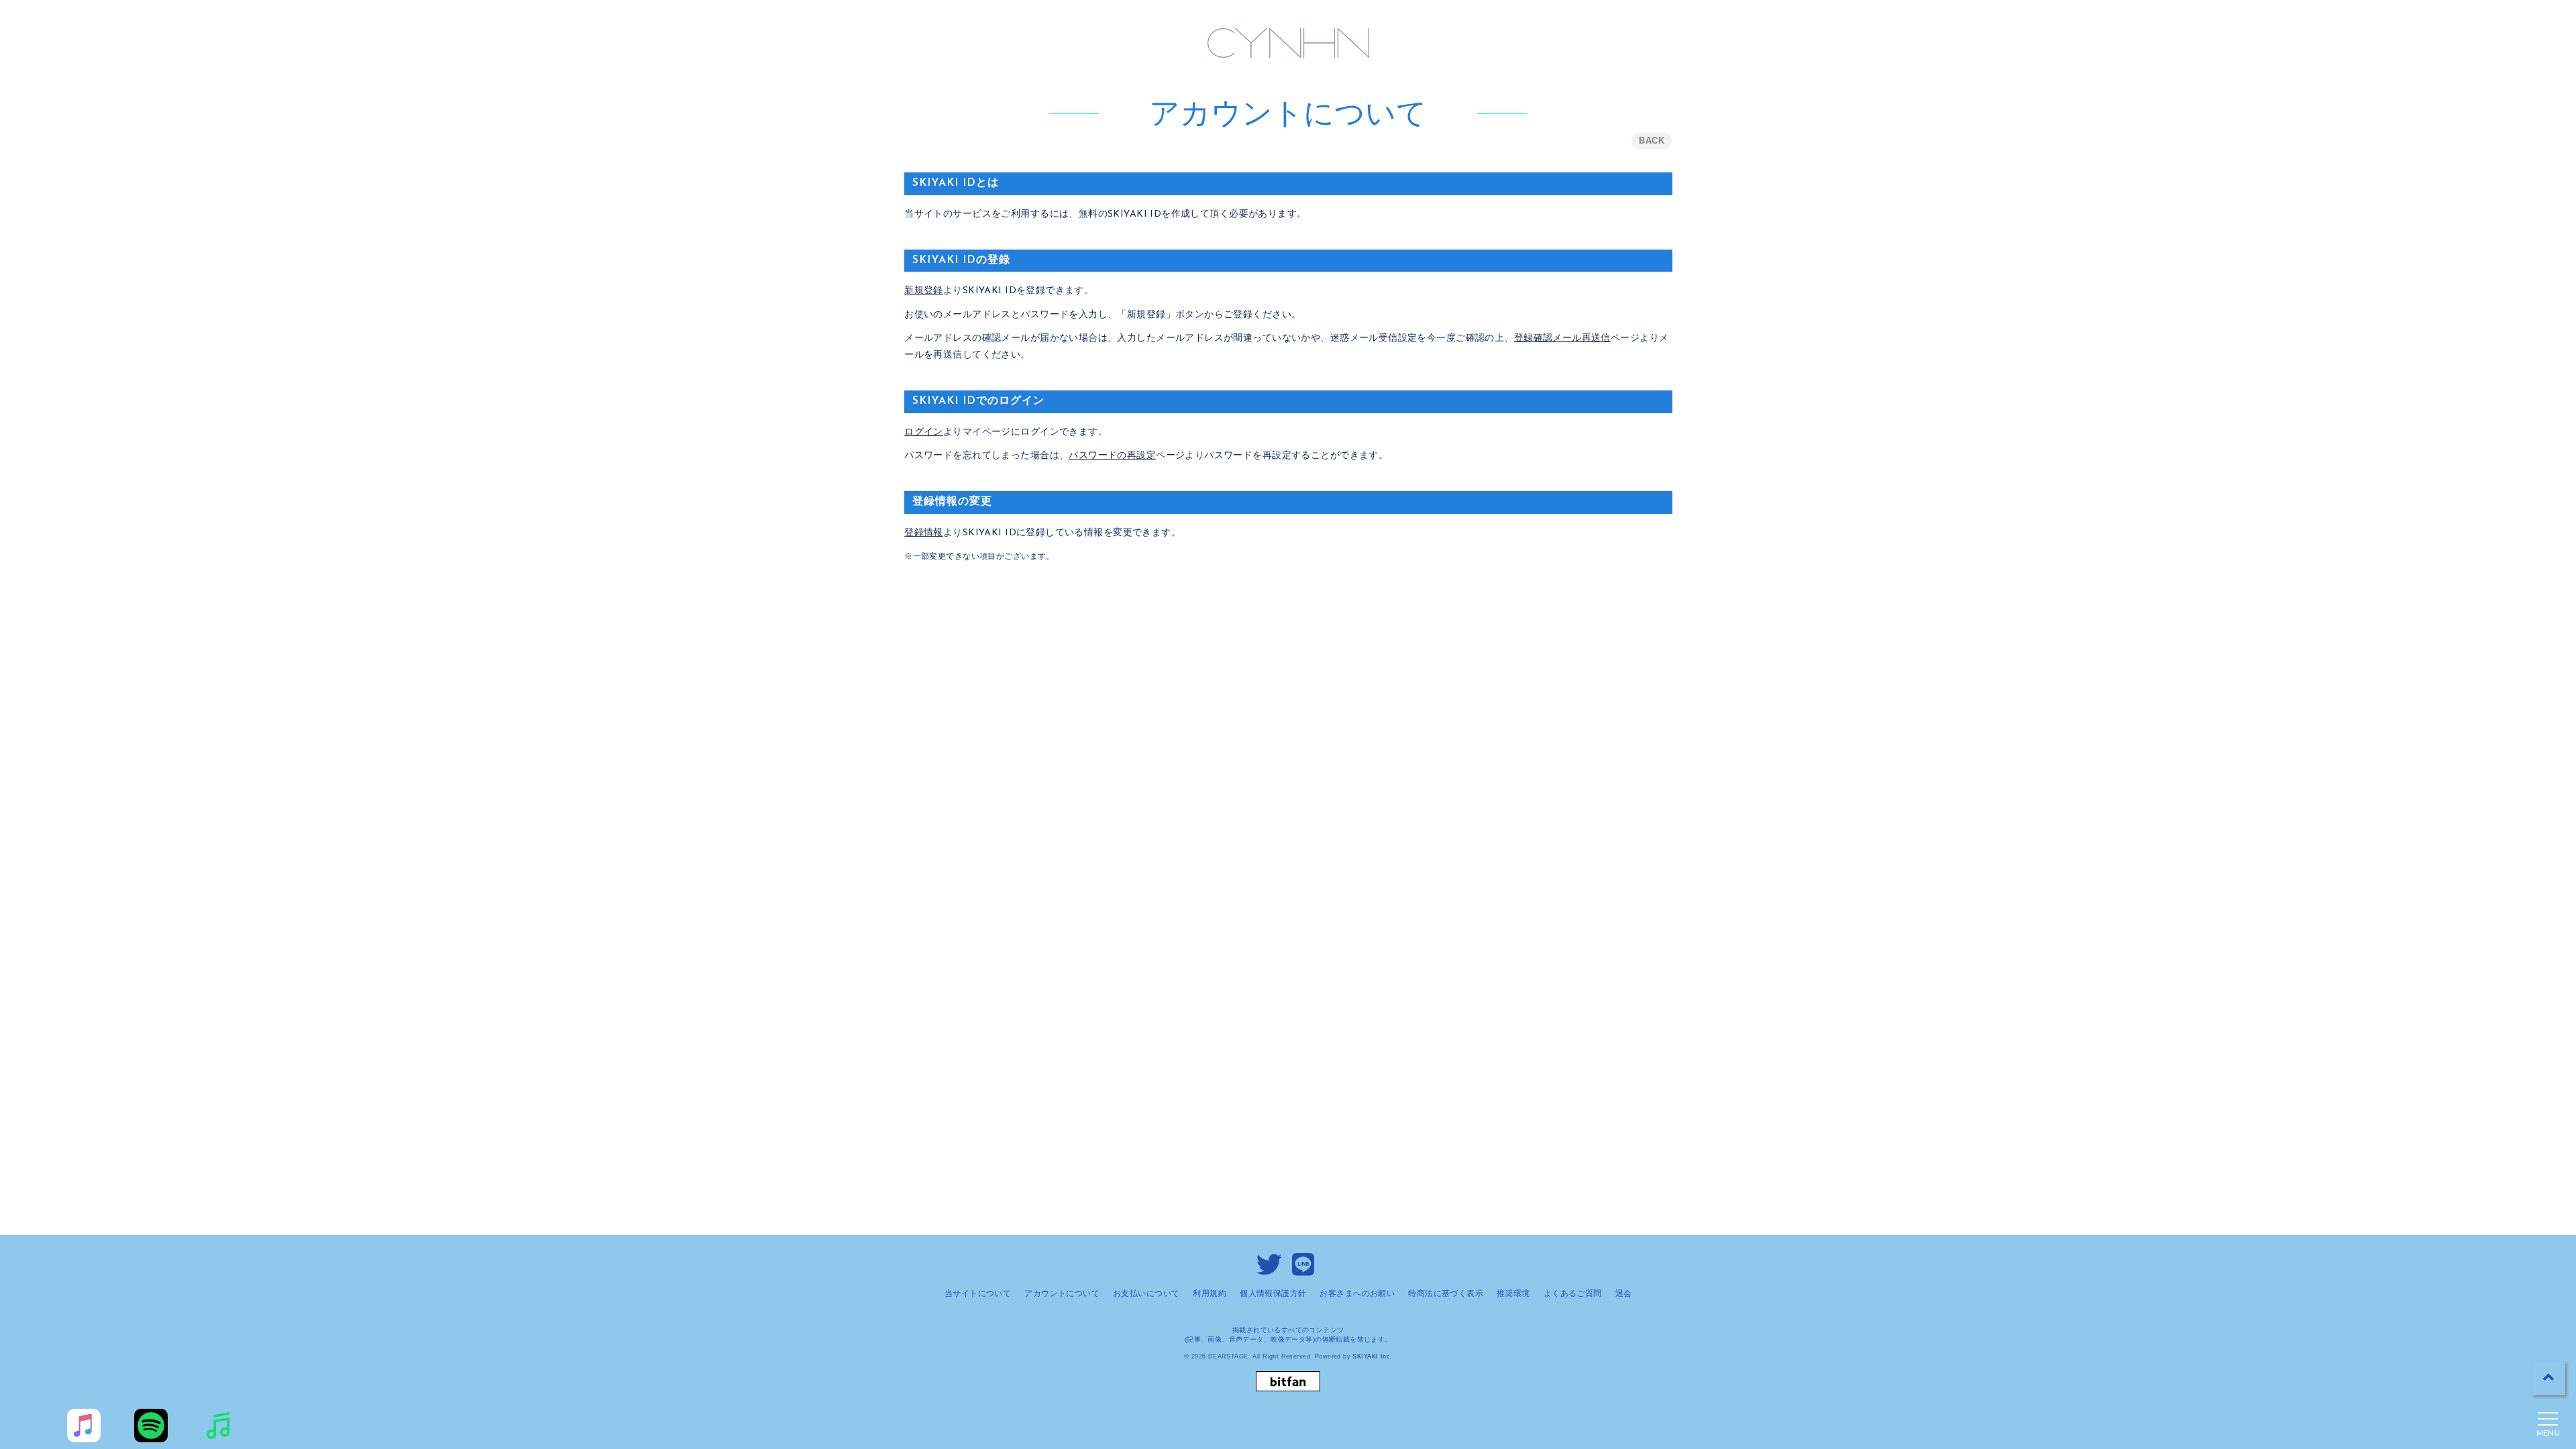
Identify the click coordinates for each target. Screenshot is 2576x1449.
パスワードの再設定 (1112, 456)
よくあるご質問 (1573, 1293)
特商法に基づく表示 (1446, 1293)
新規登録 (924, 291)
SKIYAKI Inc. (1372, 1356)
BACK (1652, 141)
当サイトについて (978, 1293)
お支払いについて (1146, 1293)
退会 (1624, 1293)
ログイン (924, 432)
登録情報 (924, 533)
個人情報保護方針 (1273, 1293)
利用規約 (1210, 1293)
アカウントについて (1062, 1293)
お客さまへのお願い (1357, 1293)
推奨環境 (1513, 1293)
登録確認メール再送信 (1562, 338)
